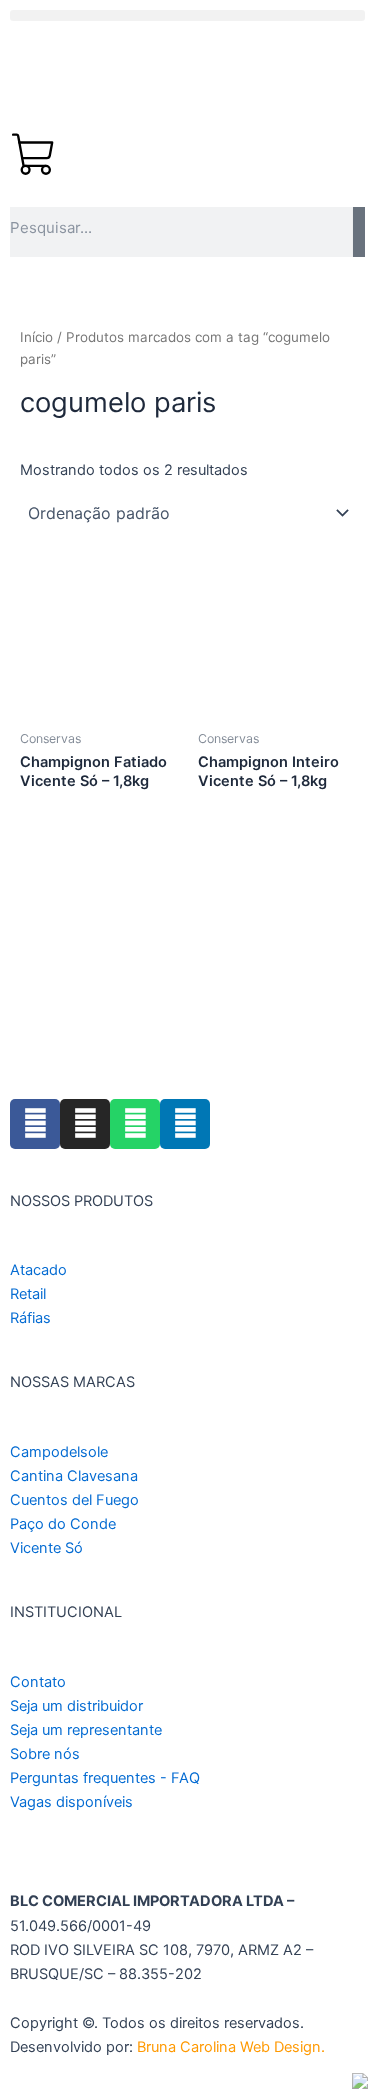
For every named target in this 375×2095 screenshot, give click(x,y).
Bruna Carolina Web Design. (233, 2047)
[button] (187, 15)
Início (36, 337)
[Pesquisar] (359, 232)
